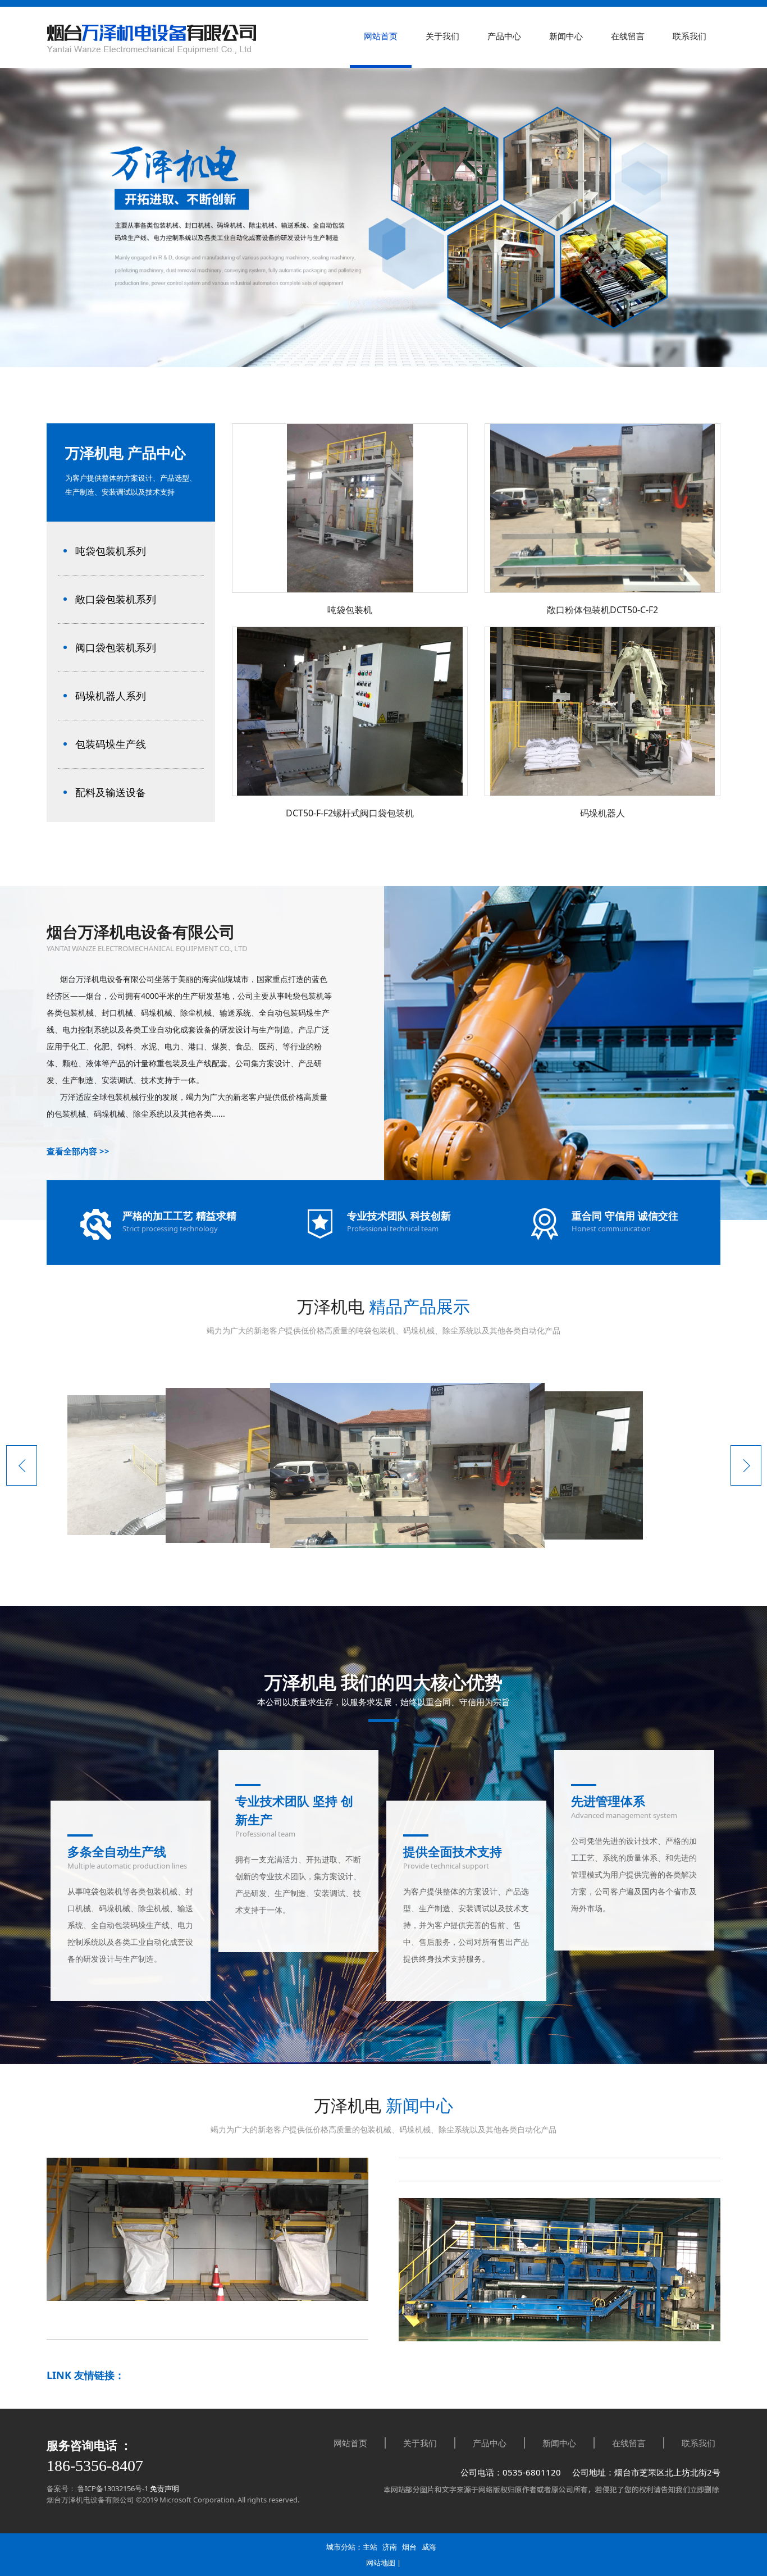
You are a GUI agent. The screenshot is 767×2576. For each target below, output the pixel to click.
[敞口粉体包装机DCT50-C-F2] (602, 590)
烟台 (409, 2547)
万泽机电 (383, 2105)
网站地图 (381, 2563)
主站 (370, 2547)
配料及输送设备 (111, 792)
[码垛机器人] (602, 793)
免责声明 (165, 2488)
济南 (390, 2547)
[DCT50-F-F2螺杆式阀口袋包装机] (350, 793)
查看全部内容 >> (78, 1151)
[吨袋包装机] (350, 590)
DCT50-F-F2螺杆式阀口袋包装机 (350, 813)
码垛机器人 (602, 813)
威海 (429, 2547)
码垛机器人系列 (111, 696)
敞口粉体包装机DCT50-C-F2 (602, 610)
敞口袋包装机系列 (116, 599)
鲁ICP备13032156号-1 (112, 2488)
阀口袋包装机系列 (116, 647)
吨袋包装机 (350, 610)
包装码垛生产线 (111, 744)
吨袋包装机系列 (111, 551)
